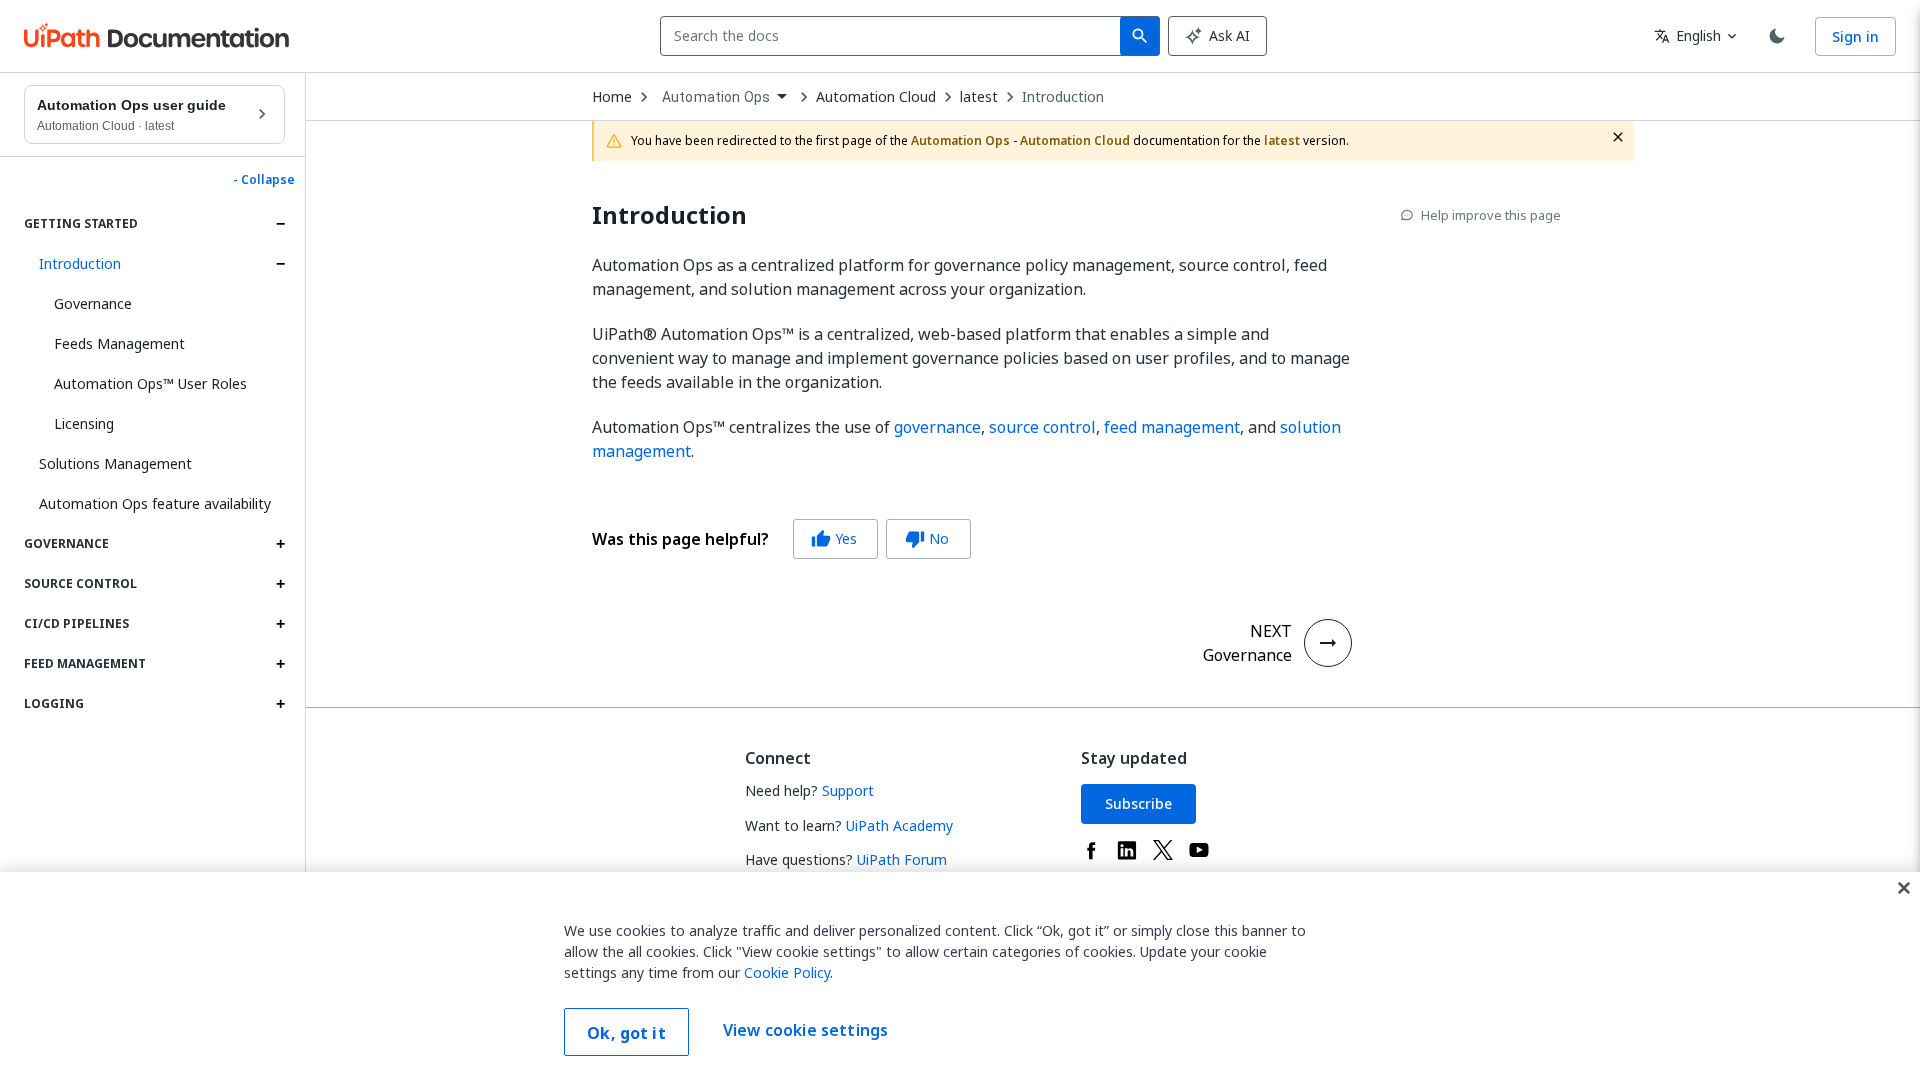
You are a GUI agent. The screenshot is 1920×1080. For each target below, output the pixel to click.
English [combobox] (1687, 35)
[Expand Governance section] (280, 544)
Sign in (1855, 36)
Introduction (80, 263)
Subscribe (1138, 803)
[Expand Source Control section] (280, 584)
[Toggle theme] (1777, 36)
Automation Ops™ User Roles (150, 383)
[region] (960, 976)
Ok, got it (626, 1033)
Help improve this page (1491, 215)
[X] (1163, 850)
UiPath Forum (902, 859)
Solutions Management (115, 463)
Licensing (84, 423)
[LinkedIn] (1127, 850)
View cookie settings (805, 1030)
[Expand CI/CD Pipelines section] (280, 624)
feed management (1172, 427)
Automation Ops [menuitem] (716, 97)
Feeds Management (119, 343)
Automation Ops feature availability (155, 503)
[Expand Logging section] (280, 704)
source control (1042, 427)
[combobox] (894, 36)
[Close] (1904, 888)
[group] (781, 539)
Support (848, 790)
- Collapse (264, 180)
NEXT (1271, 631)
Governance (93, 303)
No (927, 538)
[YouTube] (1199, 850)
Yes (834, 538)
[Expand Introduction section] (280, 264)
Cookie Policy (787, 972)
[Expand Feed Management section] (280, 664)
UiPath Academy (899, 825)
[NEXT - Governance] (1328, 643)
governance (937, 427)
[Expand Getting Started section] (280, 224)
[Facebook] (1091, 850)
